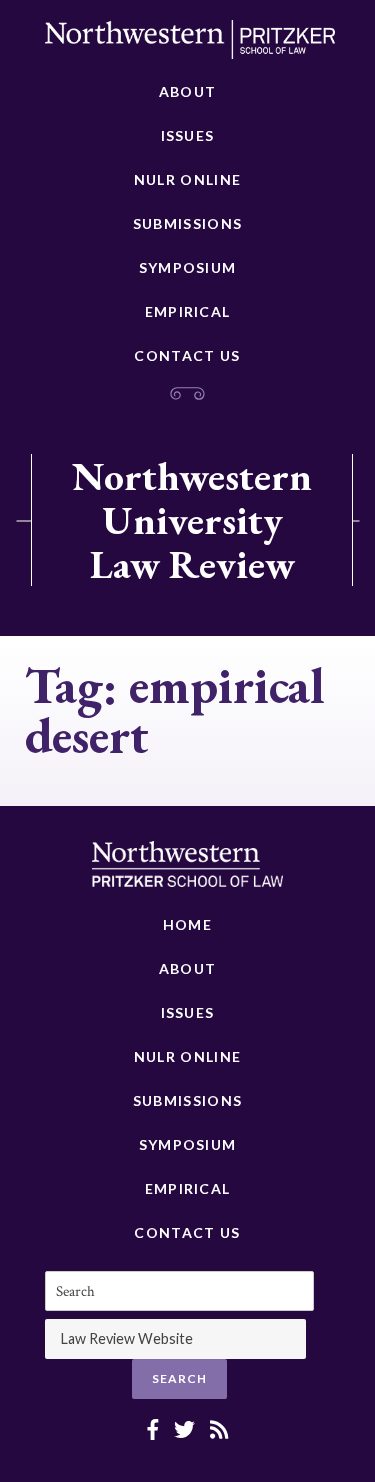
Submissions (187, 223)
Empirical (188, 311)
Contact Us (187, 355)
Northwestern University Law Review (192, 520)
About (188, 91)
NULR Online (187, 179)
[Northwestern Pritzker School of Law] (190, 45)
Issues (188, 135)
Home (187, 924)
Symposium (188, 267)
